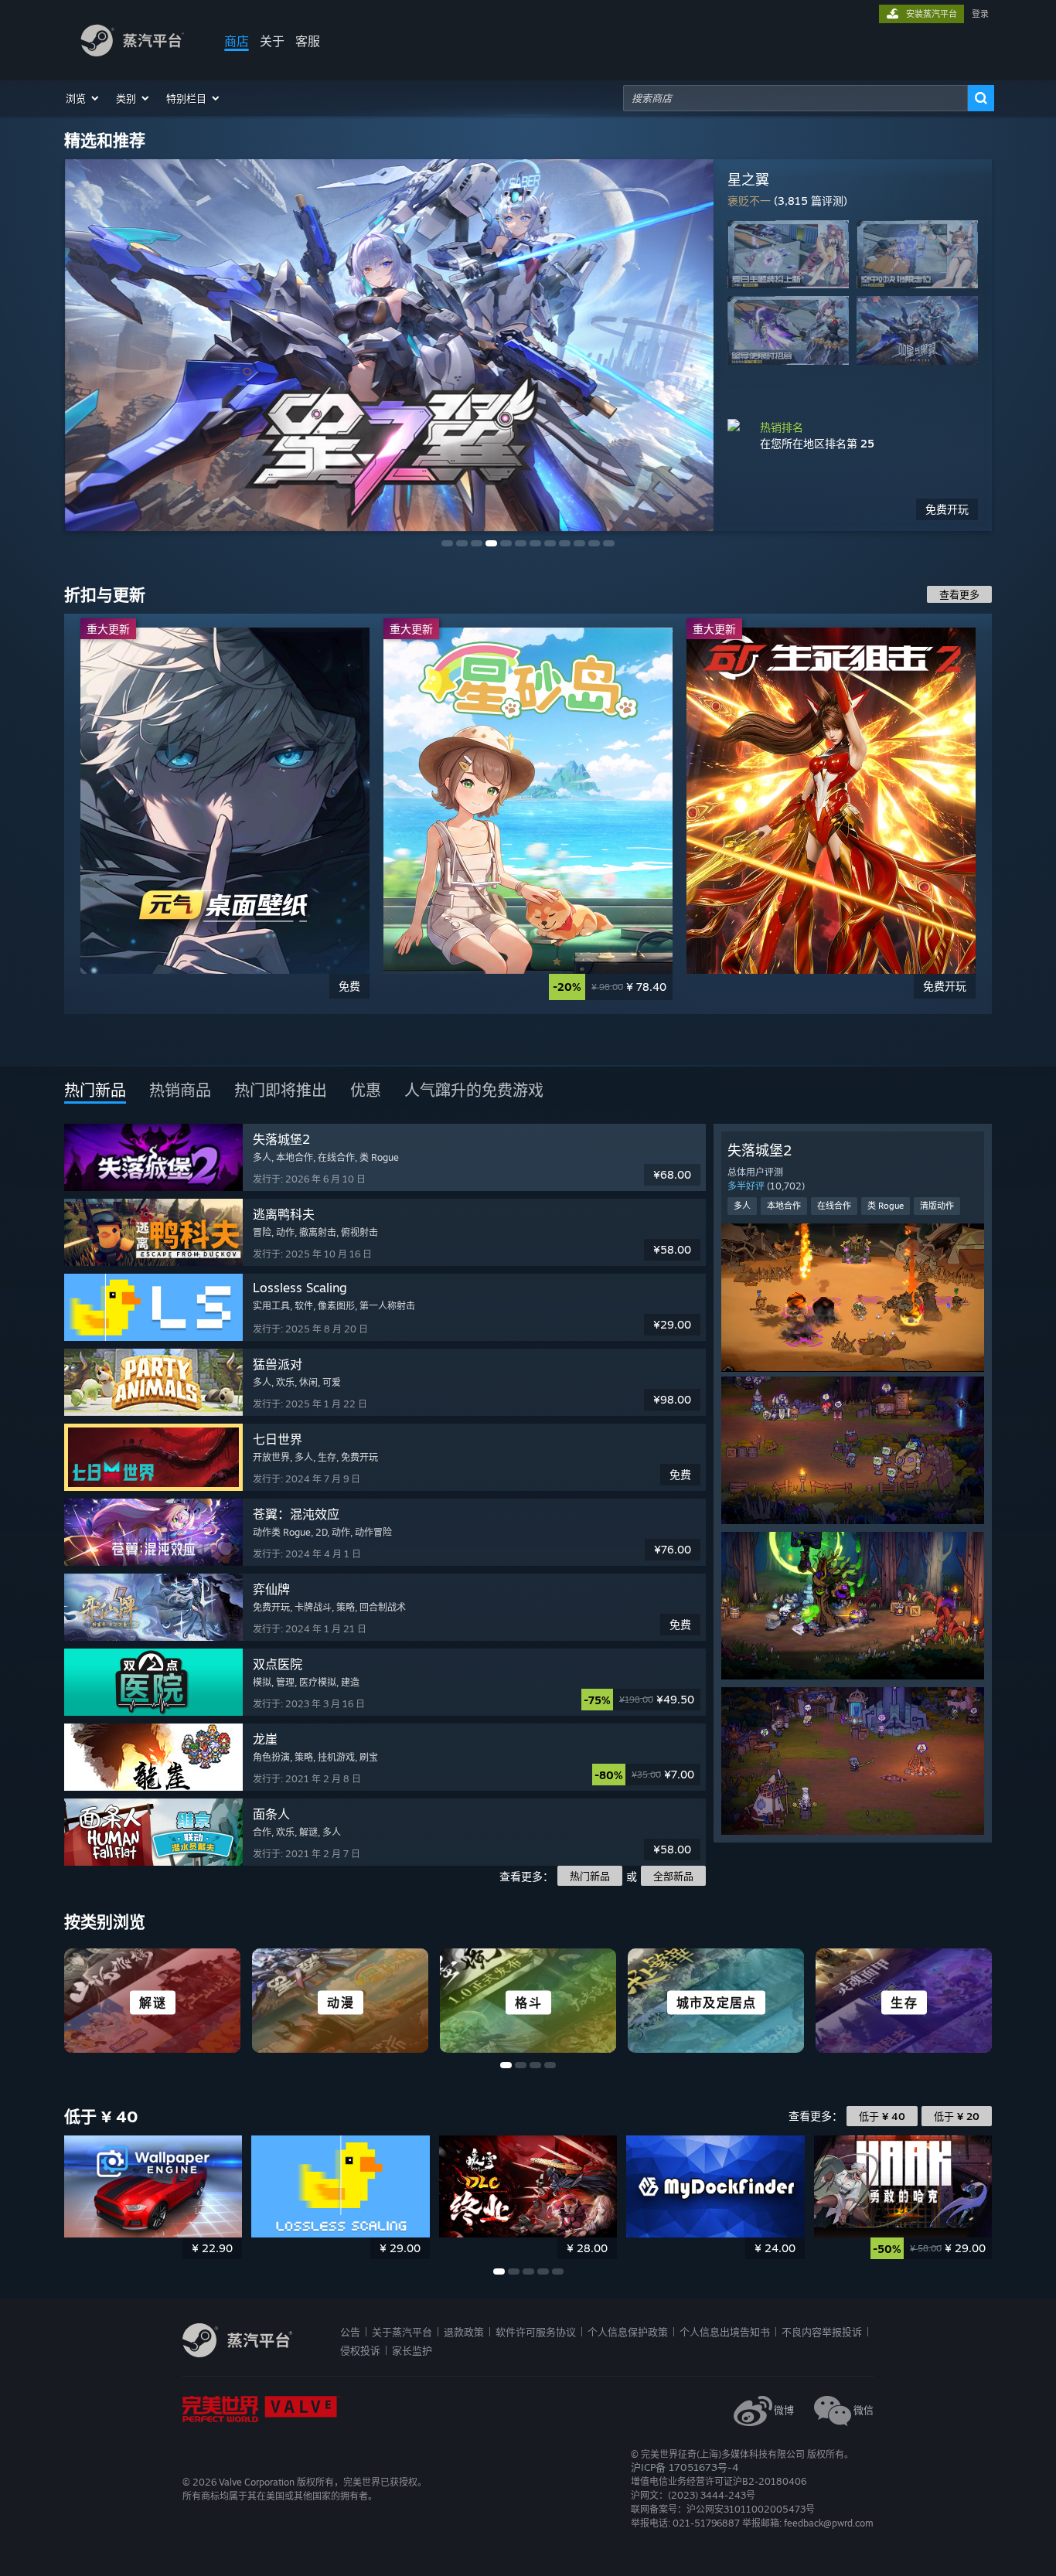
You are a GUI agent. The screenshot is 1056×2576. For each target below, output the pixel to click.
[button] (83, 98)
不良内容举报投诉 (822, 2332)
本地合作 (784, 1206)
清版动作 (937, 1206)
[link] (225, 814)
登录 (980, 14)
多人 (742, 1206)
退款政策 (464, 2332)
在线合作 (834, 1206)
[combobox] (795, 98)
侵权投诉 (360, 2350)
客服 (308, 41)
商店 (237, 41)
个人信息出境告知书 (725, 2332)
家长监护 (412, 2350)
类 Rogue (886, 1206)
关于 (272, 41)
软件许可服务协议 (536, 2332)
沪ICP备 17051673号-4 (685, 2467)
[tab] (95, 1091)
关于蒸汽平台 (402, 2332)
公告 (350, 2332)
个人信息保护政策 (628, 2332)
